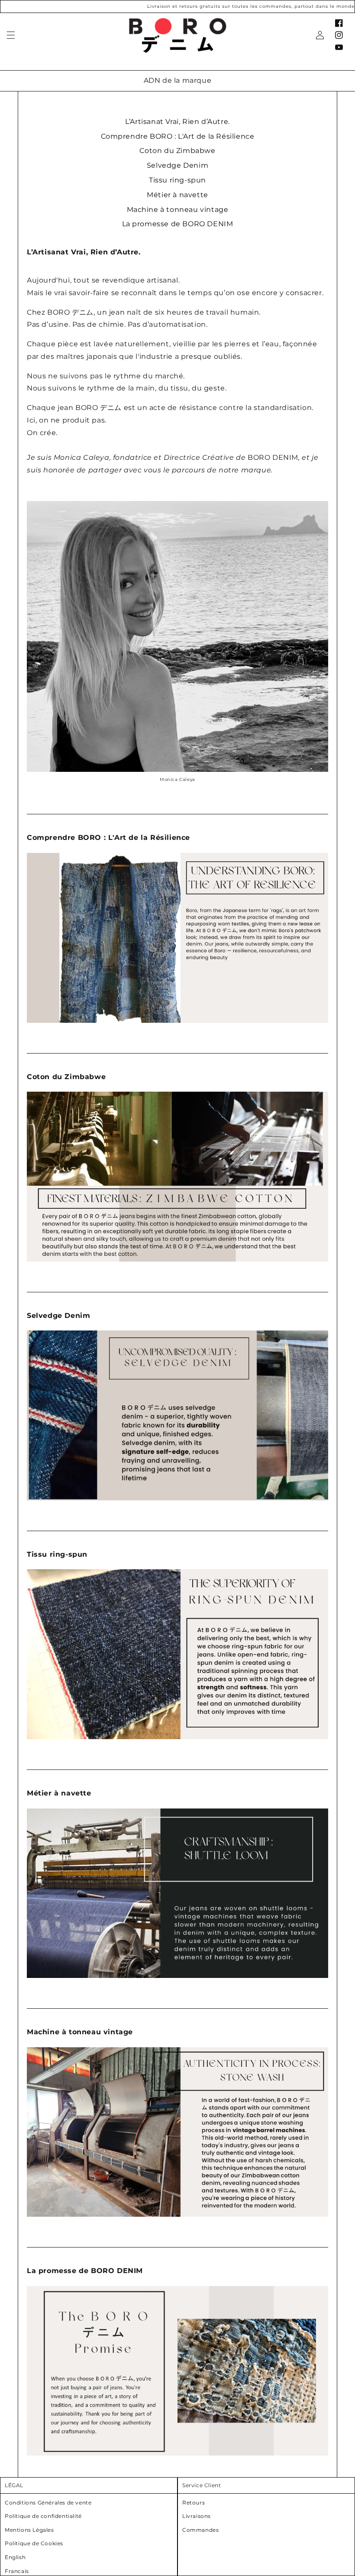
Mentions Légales (29, 2530)
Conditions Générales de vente (48, 2503)
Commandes (200, 2530)
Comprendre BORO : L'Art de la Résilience (178, 136)
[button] (11, 35)
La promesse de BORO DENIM (178, 224)
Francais (17, 2571)
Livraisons (197, 2516)
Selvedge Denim (177, 165)
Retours (194, 2503)
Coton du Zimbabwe (177, 151)
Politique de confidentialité (43, 2516)
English (15, 2557)
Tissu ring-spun (177, 180)
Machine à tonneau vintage (178, 210)
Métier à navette (177, 195)
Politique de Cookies (34, 2543)
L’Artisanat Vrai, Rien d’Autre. (177, 122)
